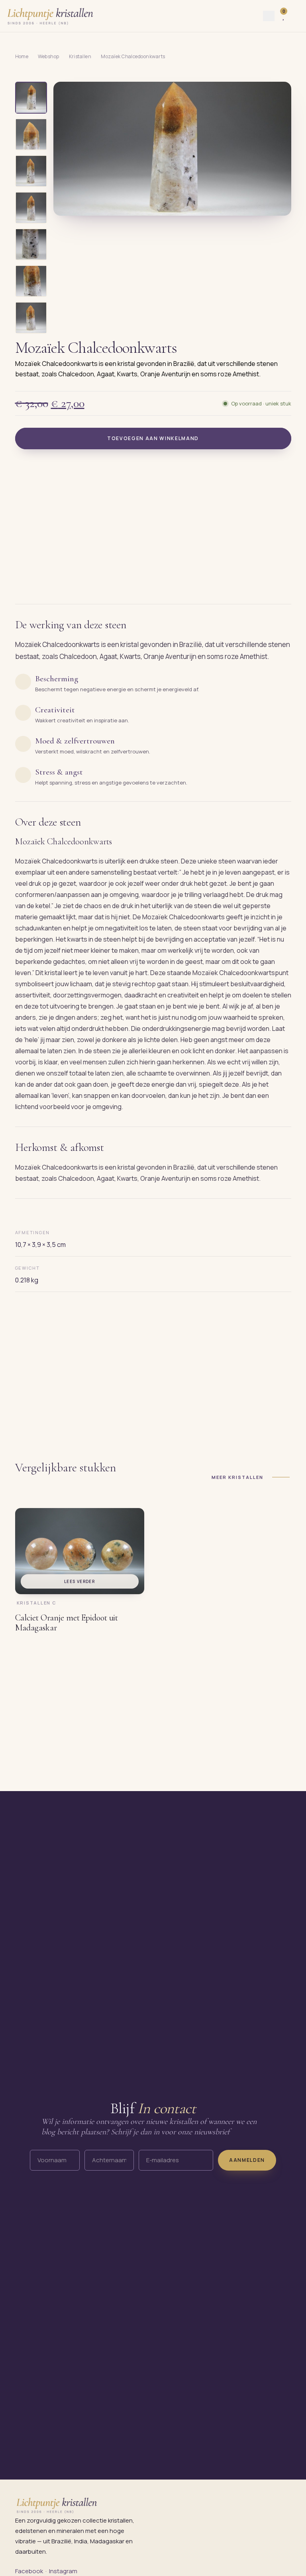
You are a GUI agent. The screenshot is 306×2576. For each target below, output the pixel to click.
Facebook (29, 2571)
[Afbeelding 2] (31, 134)
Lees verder (79, 1581)
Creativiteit (55, 710)
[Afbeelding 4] (31, 208)
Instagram (63, 2571)
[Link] (297, 16)
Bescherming (57, 679)
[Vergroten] (276, 204)
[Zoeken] (269, 16)
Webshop (48, 56)
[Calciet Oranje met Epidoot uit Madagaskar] (80, 1551)
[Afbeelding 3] (31, 171)
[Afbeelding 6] (31, 281)
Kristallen (80, 56)
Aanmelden (247, 2160)
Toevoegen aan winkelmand (153, 438)
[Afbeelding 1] (31, 98)
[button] (172, 149)
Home (22, 56)
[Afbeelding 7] (31, 318)
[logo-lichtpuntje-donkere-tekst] (51, 16)
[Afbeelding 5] (31, 244)
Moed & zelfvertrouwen (75, 741)
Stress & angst (59, 772)
